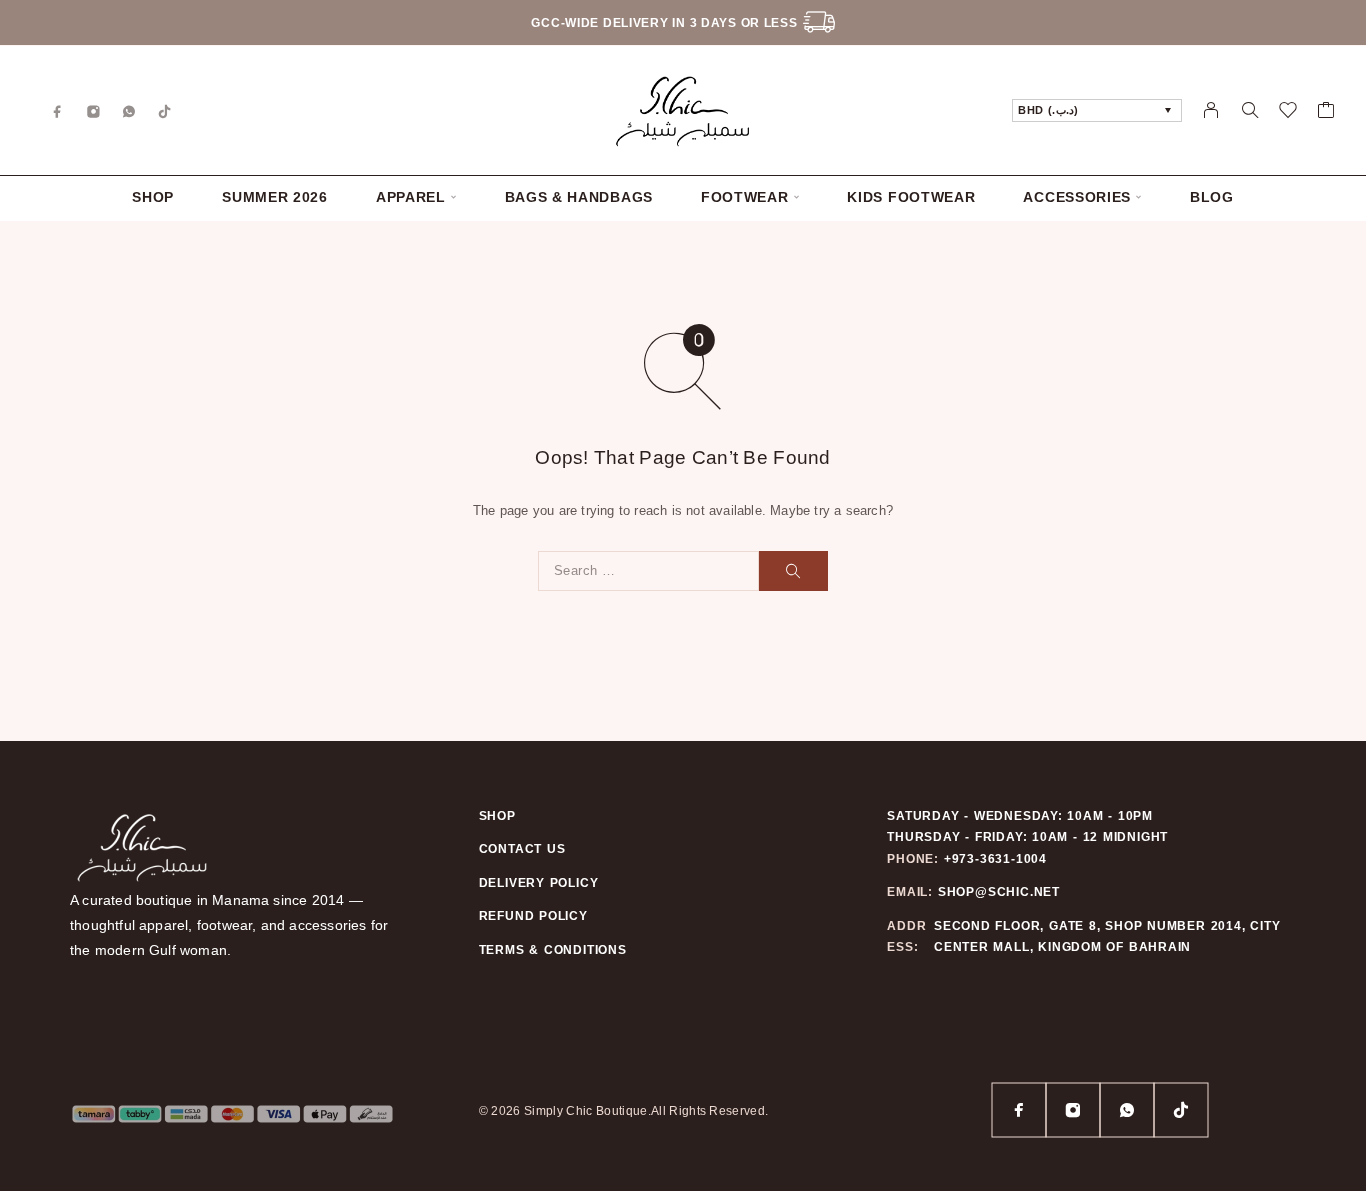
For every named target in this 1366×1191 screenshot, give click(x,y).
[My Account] (1211, 110)
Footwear (745, 197)
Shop (153, 197)
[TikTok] (165, 110)
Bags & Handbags (579, 197)
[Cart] (1326, 113)
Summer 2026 (275, 197)
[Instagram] (94, 110)
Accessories (1077, 197)
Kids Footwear (911, 197)
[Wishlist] (1288, 113)
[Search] (1250, 110)
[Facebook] (58, 110)
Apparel (411, 197)
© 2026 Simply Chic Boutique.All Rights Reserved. (624, 1111)
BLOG (1212, 197)
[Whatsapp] (129, 110)
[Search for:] (648, 571)
